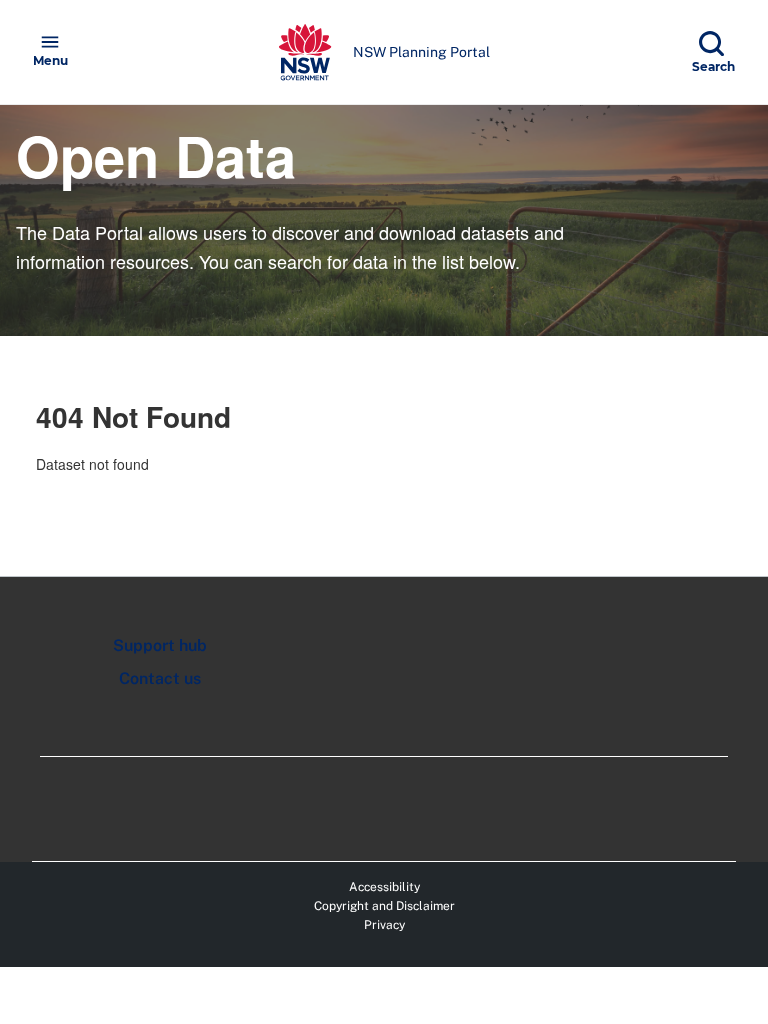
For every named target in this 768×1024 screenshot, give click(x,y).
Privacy (384, 925)
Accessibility (384, 887)
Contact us (160, 678)
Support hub (160, 645)
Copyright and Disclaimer (384, 906)
